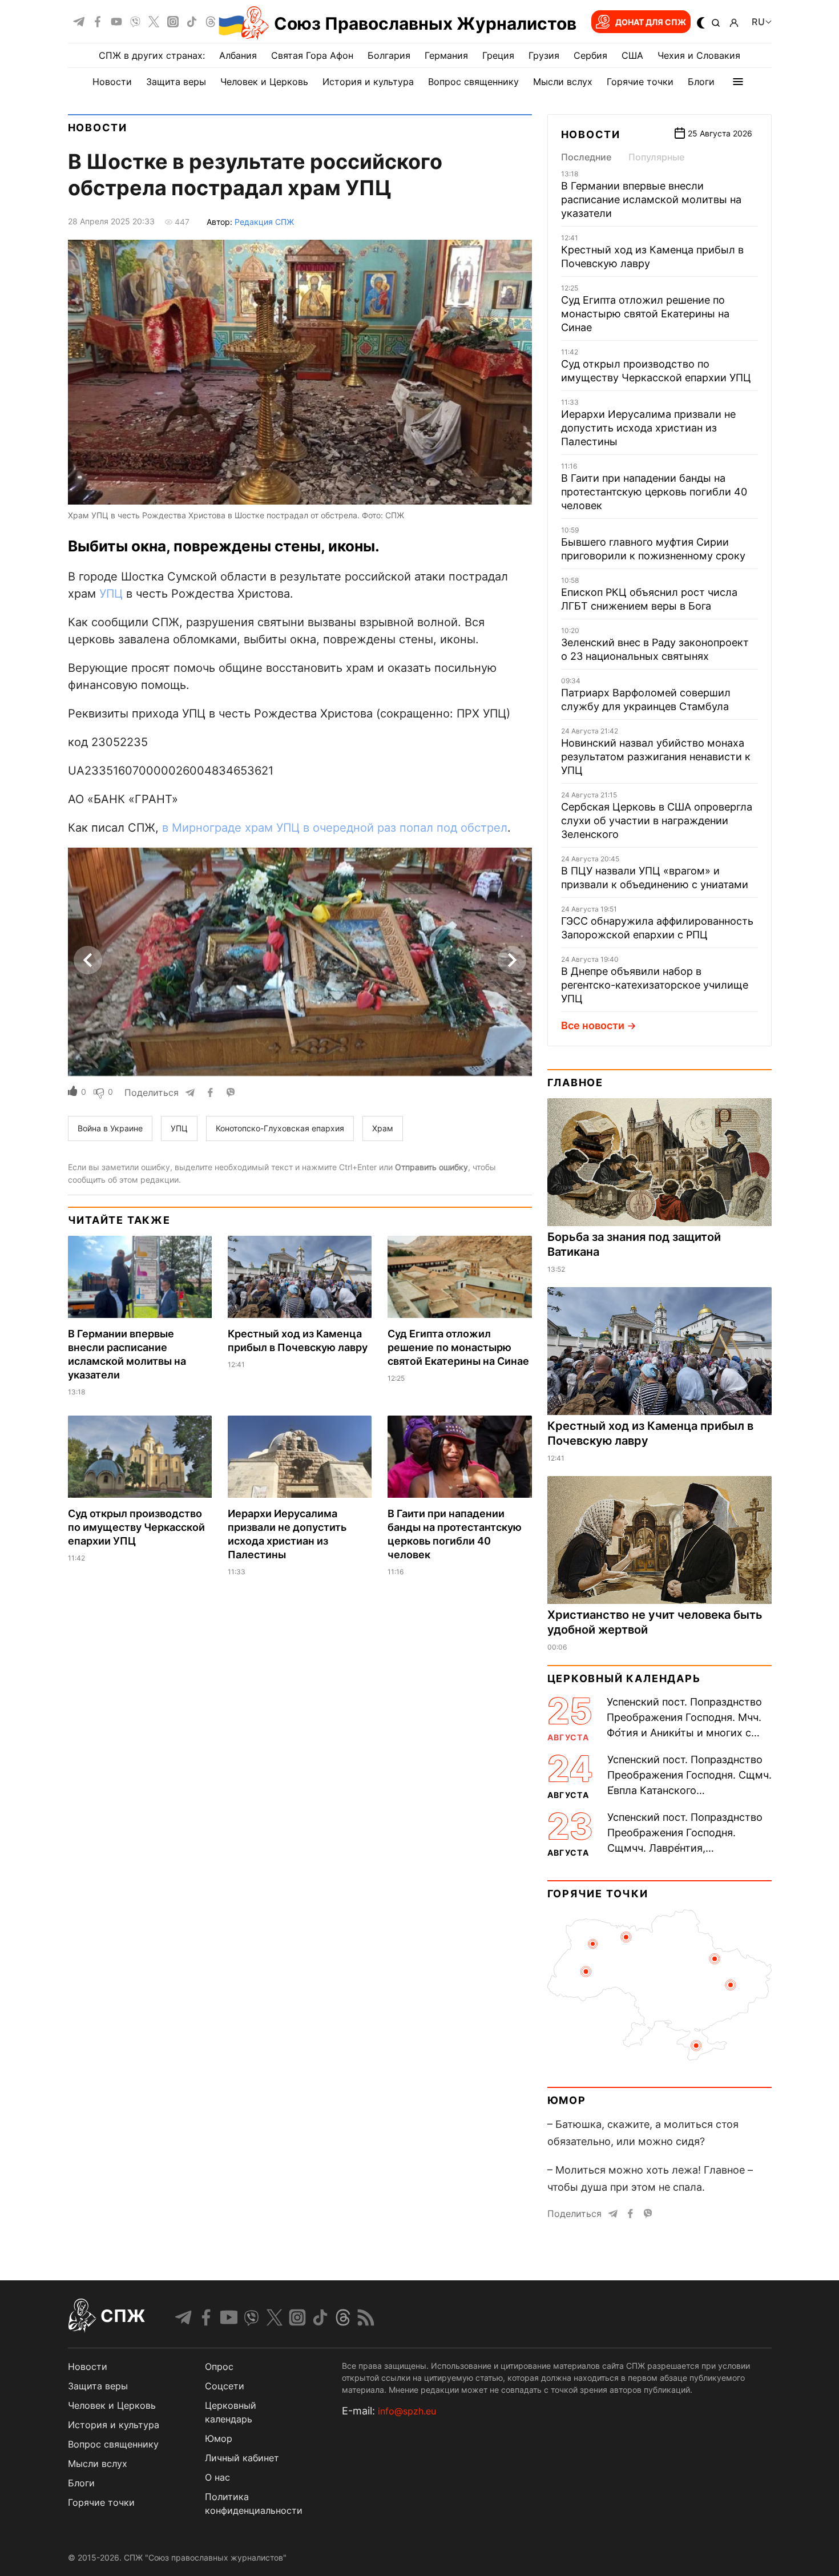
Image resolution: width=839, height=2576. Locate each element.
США (632, 55)
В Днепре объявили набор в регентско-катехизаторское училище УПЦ (655, 985)
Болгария (389, 55)
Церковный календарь (624, 1678)
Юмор (567, 2100)
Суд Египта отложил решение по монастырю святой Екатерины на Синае (458, 1347)
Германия (446, 55)
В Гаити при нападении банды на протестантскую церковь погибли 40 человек (654, 492)
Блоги (701, 82)
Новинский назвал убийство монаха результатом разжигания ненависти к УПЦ (656, 757)
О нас (217, 2477)
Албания (238, 55)
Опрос (219, 2367)
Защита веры (176, 82)
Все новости (593, 1025)
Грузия (544, 55)
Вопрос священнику (473, 82)
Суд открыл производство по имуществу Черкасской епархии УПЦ (136, 1527)
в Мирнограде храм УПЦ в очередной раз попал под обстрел (335, 828)
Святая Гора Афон (312, 55)
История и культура (368, 82)
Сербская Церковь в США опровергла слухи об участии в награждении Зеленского (657, 821)
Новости (112, 82)
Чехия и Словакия (699, 55)
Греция (498, 55)
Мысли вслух (563, 82)
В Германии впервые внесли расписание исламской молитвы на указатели (651, 199)
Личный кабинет (242, 2458)
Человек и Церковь (264, 82)
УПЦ (111, 594)
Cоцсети (225, 2386)
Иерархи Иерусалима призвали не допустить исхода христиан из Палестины (648, 428)
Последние (586, 157)
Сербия (590, 55)
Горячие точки (640, 82)
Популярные (656, 157)
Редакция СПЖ (264, 222)
